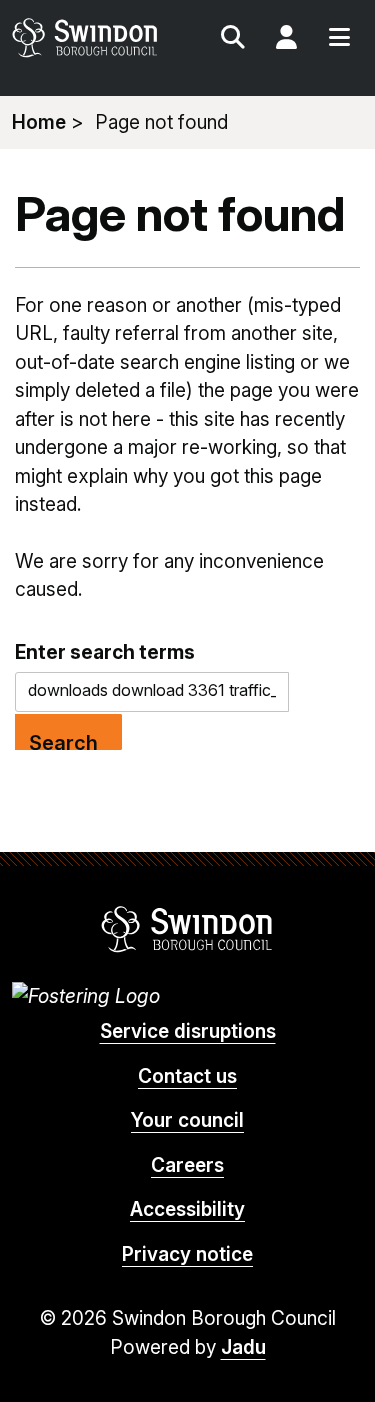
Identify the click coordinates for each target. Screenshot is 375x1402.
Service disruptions (188, 1031)
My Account (286, 40)
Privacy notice (187, 1254)
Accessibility (187, 1209)
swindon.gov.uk (98, 37)
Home (39, 122)
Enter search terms (105, 652)
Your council (187, 1120)
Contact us (187, 1076)
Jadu (243, 1347)
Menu (339, 40)
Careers (187, 1165)
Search (233, 40)
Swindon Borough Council (187, 929)
